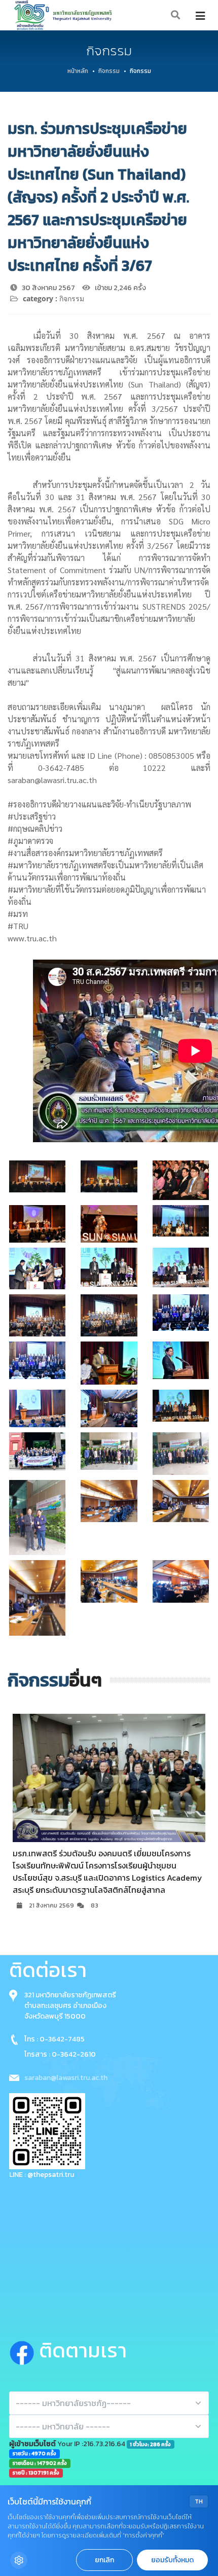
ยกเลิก (104, 2560)
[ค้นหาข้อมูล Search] (176, 15)
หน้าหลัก (78, 71)
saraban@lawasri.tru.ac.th (66, 2078)
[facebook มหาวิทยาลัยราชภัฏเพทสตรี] (24, 2350)
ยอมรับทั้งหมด (172, 2560)
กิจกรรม (109, 71)
